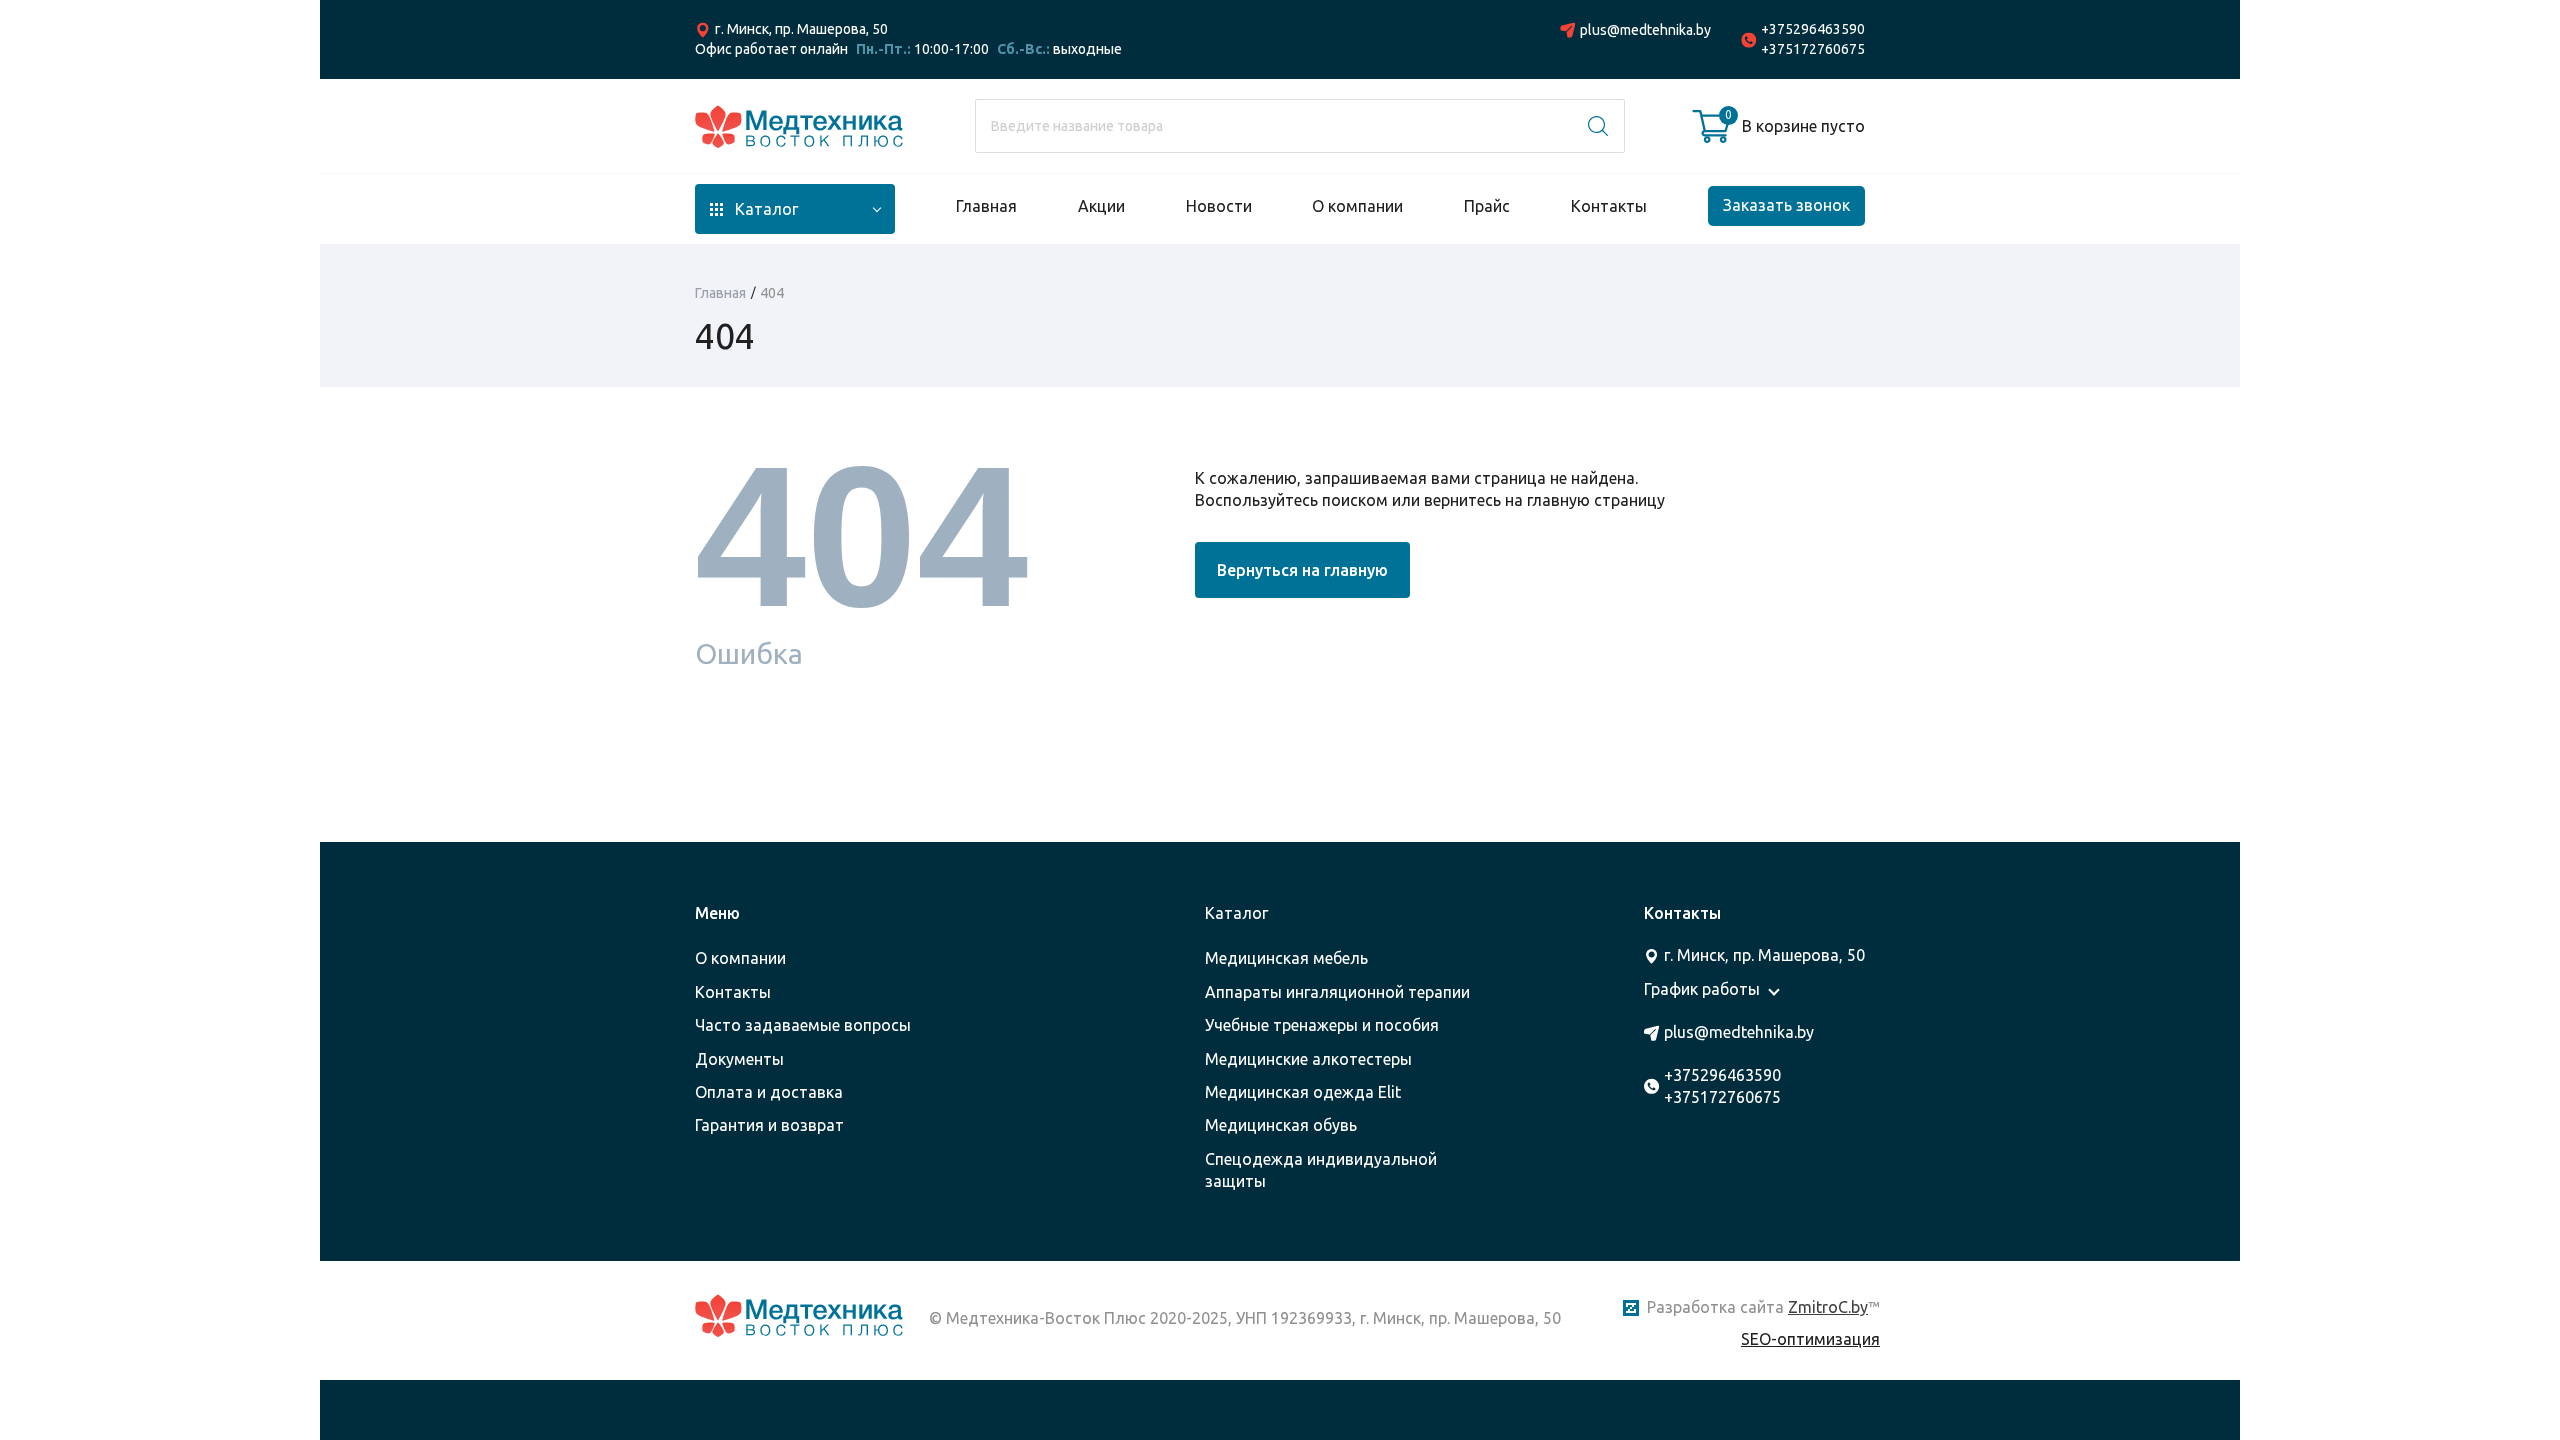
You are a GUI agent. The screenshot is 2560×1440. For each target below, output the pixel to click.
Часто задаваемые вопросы (803, 1025)
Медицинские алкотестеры (1308, 1059)
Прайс (1487, 206)
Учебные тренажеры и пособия (1322, 1025)
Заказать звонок (1786, 205)
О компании (1357, 206)
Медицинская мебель (1286, 958)
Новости (1219, 206)
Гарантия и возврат (769, 1125)
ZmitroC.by (1828, 1307)
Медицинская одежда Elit (1303, 1092)
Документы (739, 1059)
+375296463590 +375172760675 (1813, 39)
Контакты (1609, 206)
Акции (1101, 206)
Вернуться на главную (1302, 570)
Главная (986, 206)
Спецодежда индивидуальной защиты (1321, 1170)
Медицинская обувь (1281, 1125)
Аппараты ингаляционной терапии (1337, 992)
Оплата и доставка (769, 1092)
